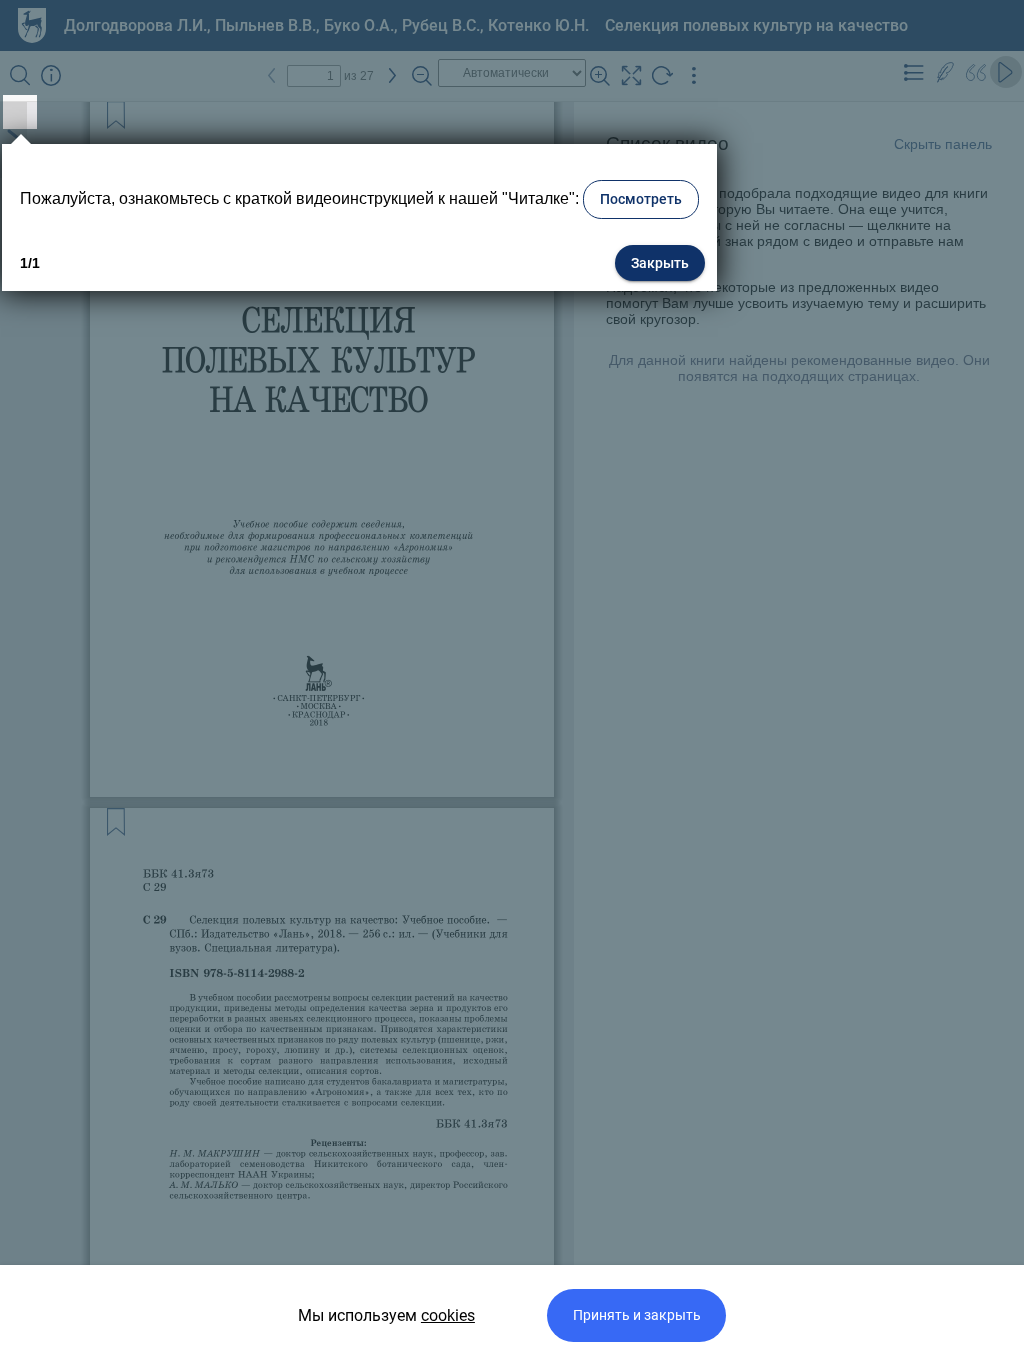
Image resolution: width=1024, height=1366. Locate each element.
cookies (448, 1315)
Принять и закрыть (637, 1315)
